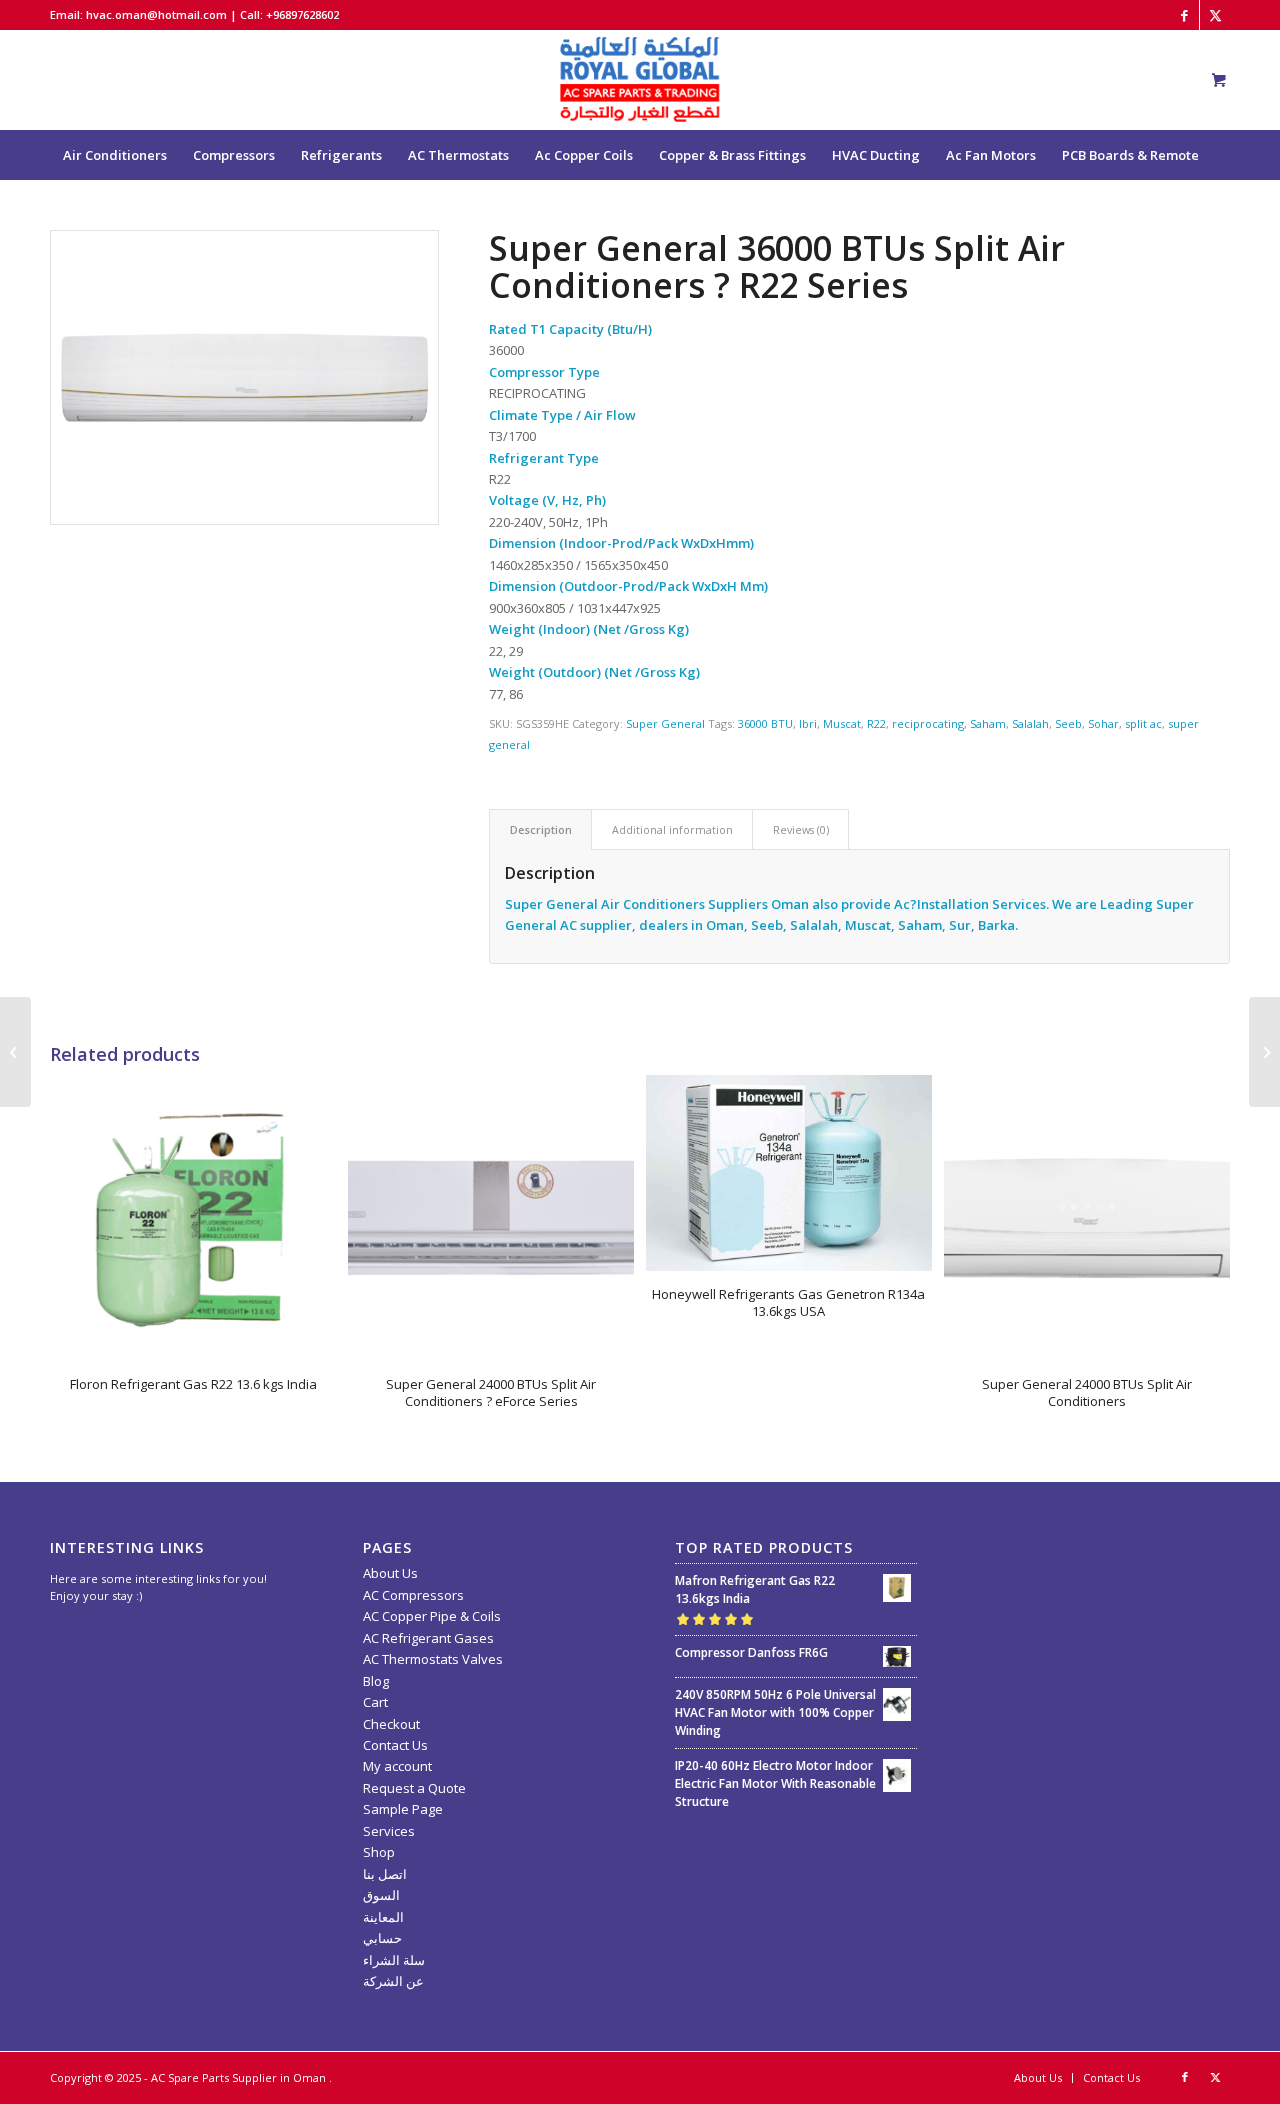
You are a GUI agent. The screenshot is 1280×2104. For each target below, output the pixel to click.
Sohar (1103, 723)
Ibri (808, 723)
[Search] (1202, 205)
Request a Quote (414, 1788)
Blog (376, 1681)
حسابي (382, 1938)
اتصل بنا (385, 1874)
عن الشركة (393, 1981)
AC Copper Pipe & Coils (432, 1616)
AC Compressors (413, 1595)
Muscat (842, 723)
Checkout (391, 1724)
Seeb (1068, 723)
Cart (375, 1702)
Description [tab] (541, 829)
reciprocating (928, 723)
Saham (988, 723)
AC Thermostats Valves (433, 1659)
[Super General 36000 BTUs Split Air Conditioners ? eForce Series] (15, 1052)
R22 (876, 723)
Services (389, 1831)
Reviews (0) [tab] (801, 829)
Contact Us (395, 1745)
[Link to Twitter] (1215, 15)
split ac (1143, 723)
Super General (665, 723)
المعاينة (383, 1917)
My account (397, 1766)
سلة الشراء (394, 1960)
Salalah (1030, 723)
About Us (390, 1573)
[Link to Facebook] (1184, 15)
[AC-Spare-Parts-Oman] (640, 80)
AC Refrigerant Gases (428, 1638)
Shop (379, 1852)
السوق (381, 1895)
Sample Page (403, 1809)
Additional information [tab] (672, 829)
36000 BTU (765, 723)
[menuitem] (115, 155)
